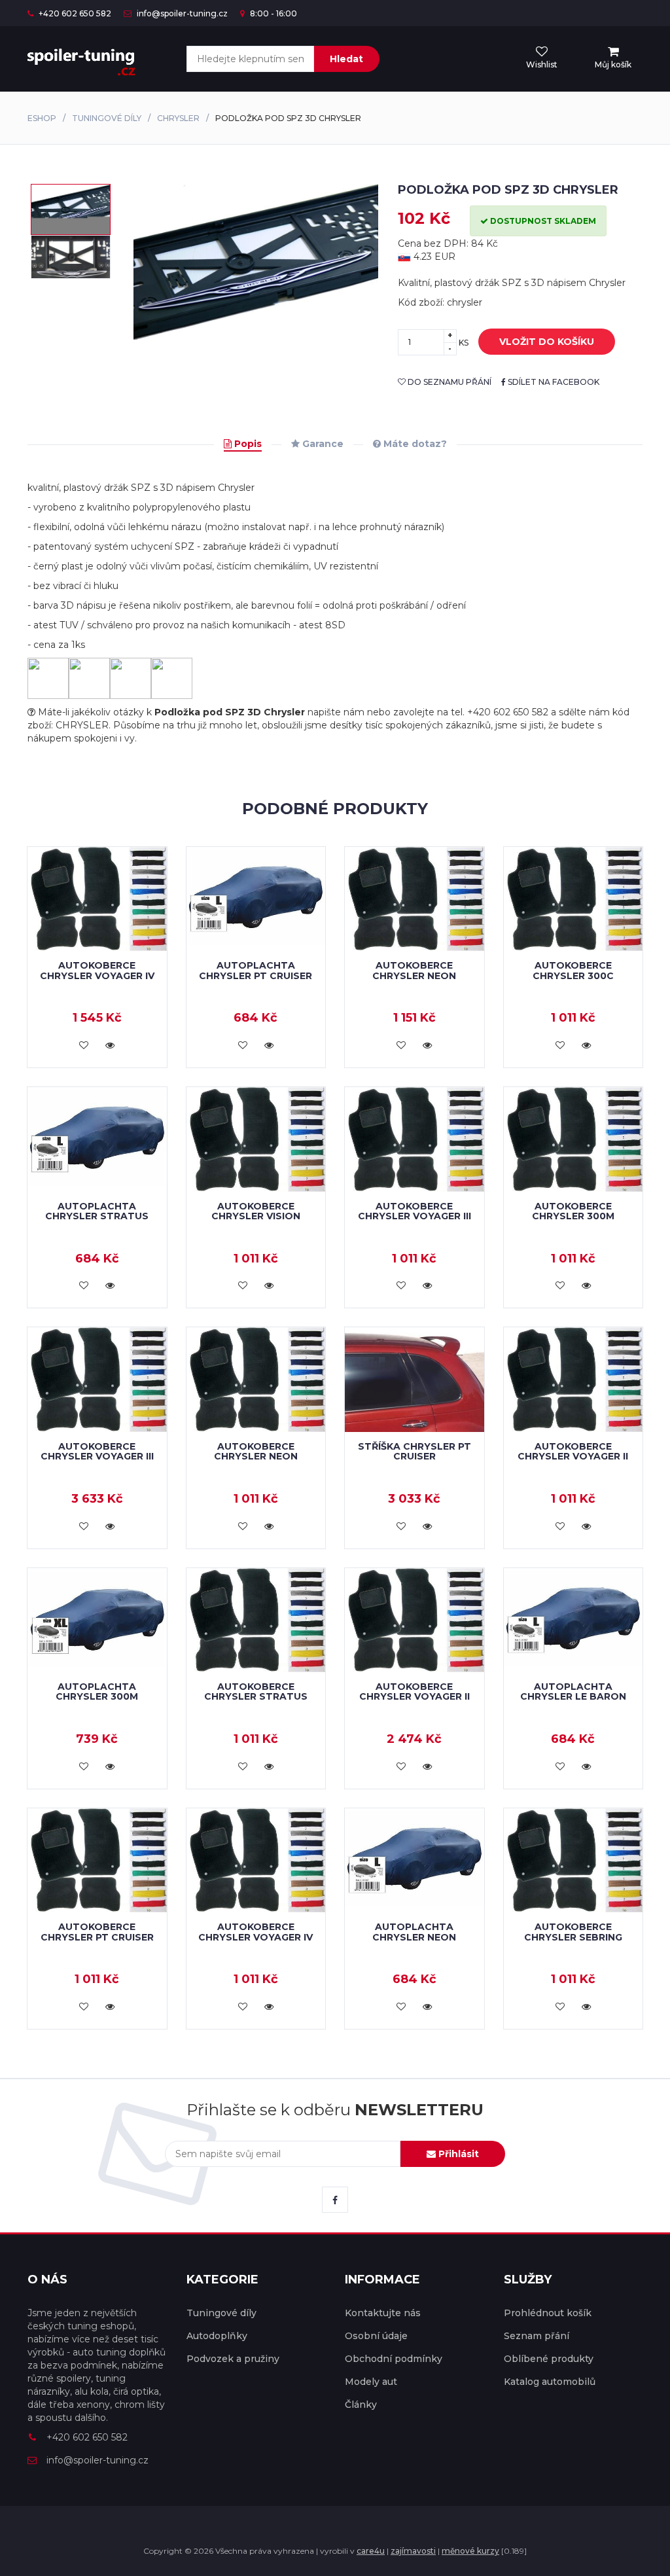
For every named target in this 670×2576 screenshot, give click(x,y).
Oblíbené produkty (549, 2359)
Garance (322, 444)
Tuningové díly (107, 118)
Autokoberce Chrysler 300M (573, 1211)
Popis (247, 444)
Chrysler (178, 118)
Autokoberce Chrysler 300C (573, 970)
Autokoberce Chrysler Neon (414, 970)
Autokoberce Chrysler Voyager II (573, 1451)
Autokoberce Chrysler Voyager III (414, 1211)
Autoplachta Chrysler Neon (414, 1932)
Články (361, 2405)
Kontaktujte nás (383, 2313)
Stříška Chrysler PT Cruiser (414, 1451)
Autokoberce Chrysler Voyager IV (97, 970)
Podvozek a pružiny (233, 2359)
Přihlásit (457, 2154)
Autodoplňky (217, 2336)
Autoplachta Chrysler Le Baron (573, 1691)
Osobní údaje (376, 2336)
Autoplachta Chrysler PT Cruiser (256, 970)
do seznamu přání (449, 382)
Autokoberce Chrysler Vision (256, 1211)
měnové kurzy (470, 2551)
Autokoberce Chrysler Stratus (256, 1691)
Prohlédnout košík (548, 2313)
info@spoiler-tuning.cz (181, 13)
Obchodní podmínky (394, 2359)
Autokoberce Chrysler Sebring (573, 1932)
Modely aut (371, 2382)
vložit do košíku (547, 342)
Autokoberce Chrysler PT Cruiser (97, 1932)
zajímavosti (413, 2551)
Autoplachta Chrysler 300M (97, 1691)
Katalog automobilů (550, 2382)
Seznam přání (537, 2336)
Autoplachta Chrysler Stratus (97, 1211)
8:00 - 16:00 (273, 13)
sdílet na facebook (553, 382)
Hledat (346, 59)
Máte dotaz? (414, 444)
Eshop (42, 118)
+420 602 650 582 (74, 13)
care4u (371, 2551)
